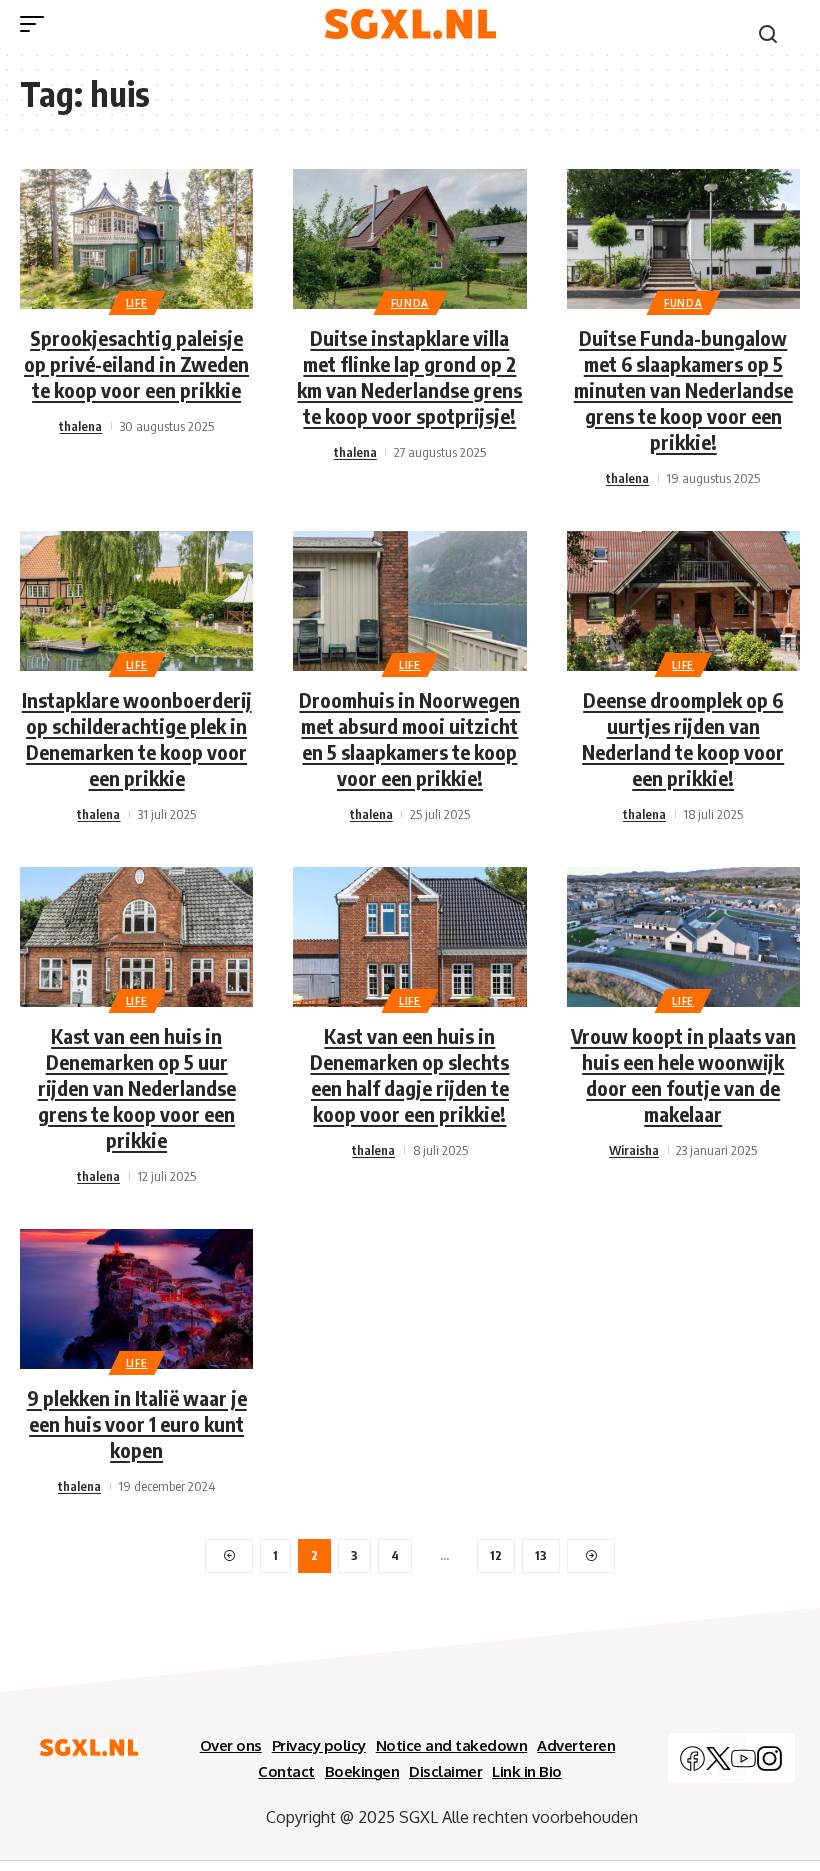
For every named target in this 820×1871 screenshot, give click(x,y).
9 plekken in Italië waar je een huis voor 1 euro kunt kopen (137, 1423)
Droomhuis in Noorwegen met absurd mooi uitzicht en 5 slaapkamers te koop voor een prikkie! (409, 738)
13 (541, 1555)
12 (496, 1555)
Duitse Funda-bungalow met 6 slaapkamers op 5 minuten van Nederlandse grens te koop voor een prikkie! (683, 389)
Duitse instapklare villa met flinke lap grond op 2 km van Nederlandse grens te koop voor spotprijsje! (409, 376)
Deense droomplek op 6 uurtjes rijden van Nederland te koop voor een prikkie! (683, 738)
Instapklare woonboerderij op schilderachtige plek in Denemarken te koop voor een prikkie (137, 738)
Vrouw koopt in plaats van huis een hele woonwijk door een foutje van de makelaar (683, 1074)
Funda (410, 303)
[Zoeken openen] (768, 34)
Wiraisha (634, 1150)
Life (137, 303)
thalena (80, 426)
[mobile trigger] (37, 24)
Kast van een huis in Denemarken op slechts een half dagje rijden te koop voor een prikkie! (409, 1074)
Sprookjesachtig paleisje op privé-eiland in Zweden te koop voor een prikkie (136, 363)
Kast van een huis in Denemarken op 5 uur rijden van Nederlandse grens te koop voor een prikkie (137, 1087)
